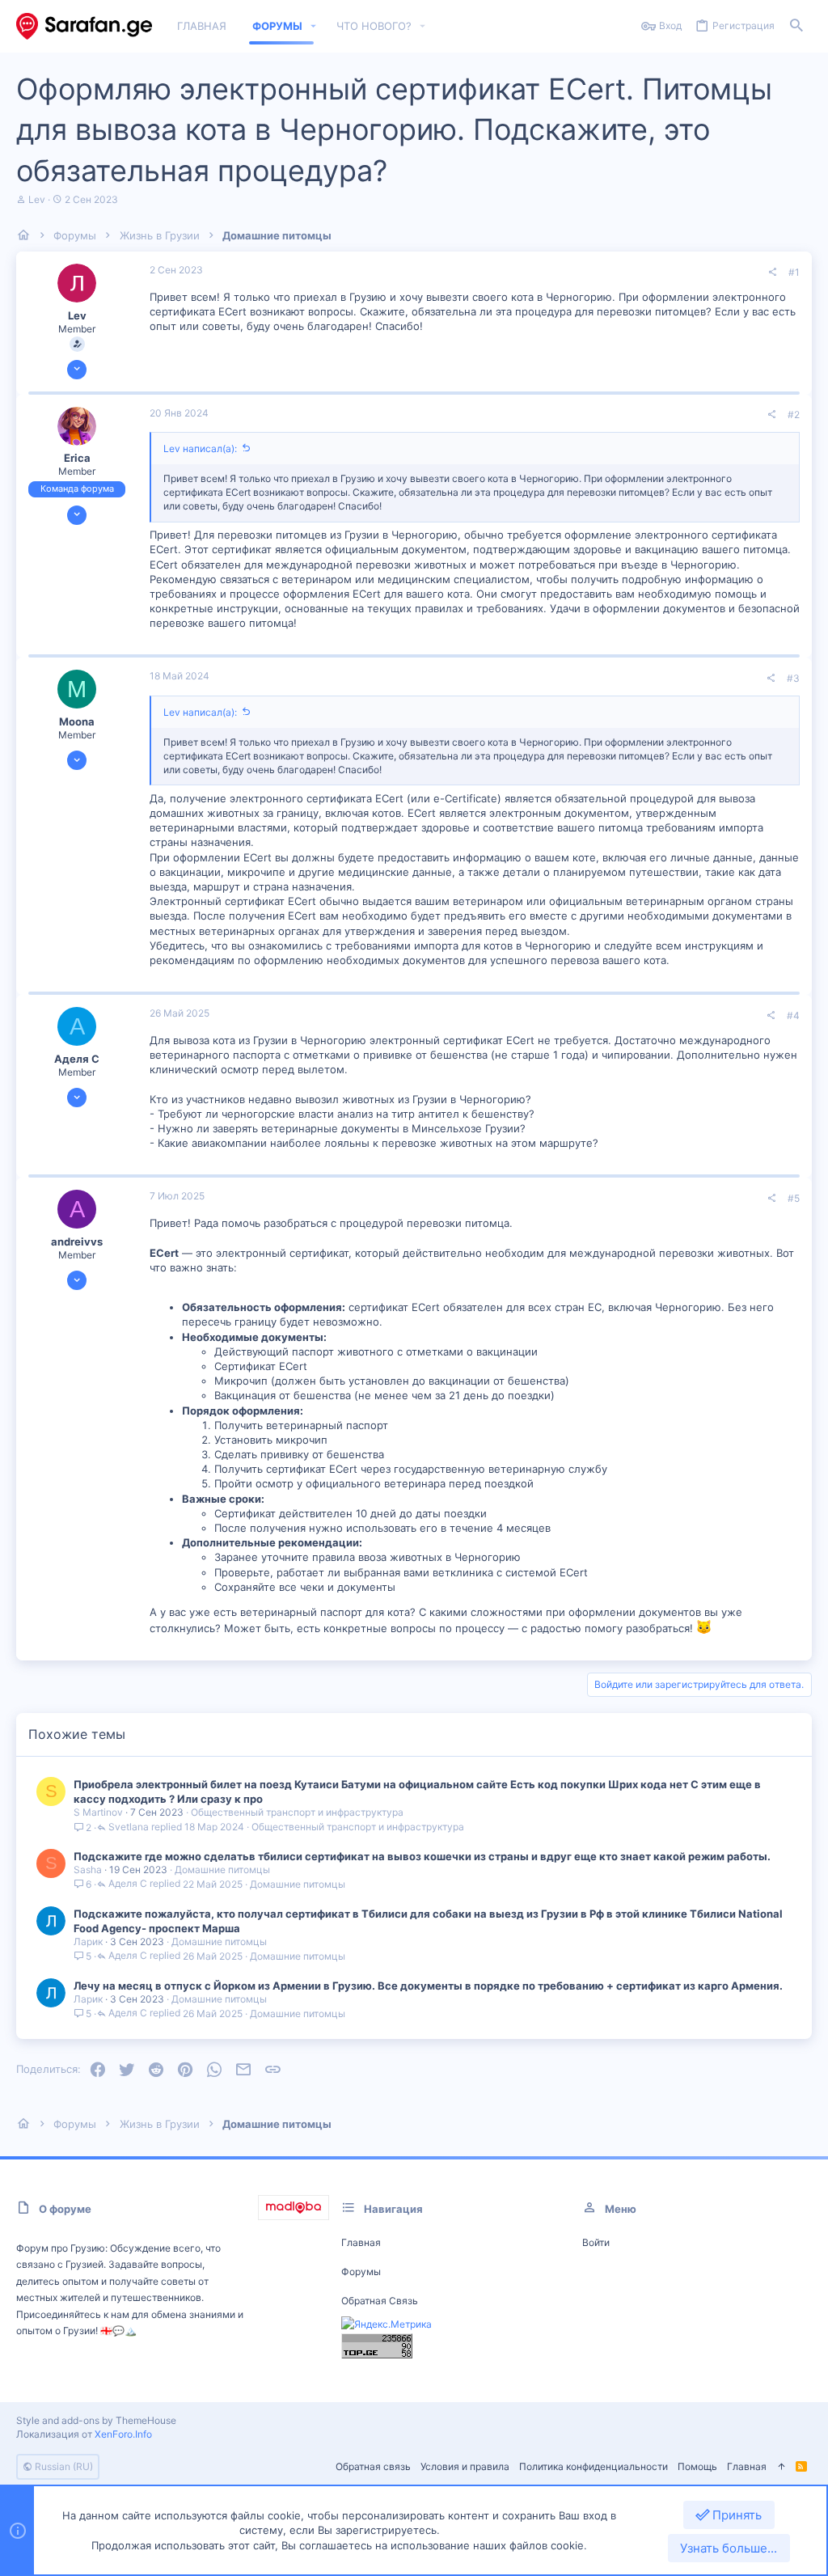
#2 (794, 415)
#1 (794, 272)
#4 (793, 1015)
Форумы (361, 2271)
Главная (361, 2242)
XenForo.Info (123, 2434)
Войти (596, 2242)
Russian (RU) (63, 2466)
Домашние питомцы (222, 1870)
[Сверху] (781, 2467)
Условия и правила (465, 2466)
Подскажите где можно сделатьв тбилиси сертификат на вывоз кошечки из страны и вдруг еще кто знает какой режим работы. (422, 1856)
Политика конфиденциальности (594, 2466)
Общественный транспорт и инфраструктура (297, 1812)
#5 (794, 1198)
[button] (314, 26)
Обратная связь (380, 2301)
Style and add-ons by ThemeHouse (96, 2420)
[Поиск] (796, 26)
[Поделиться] (772, 273)
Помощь (697, 2466)
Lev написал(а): (200, 448)
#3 (793, 678)
